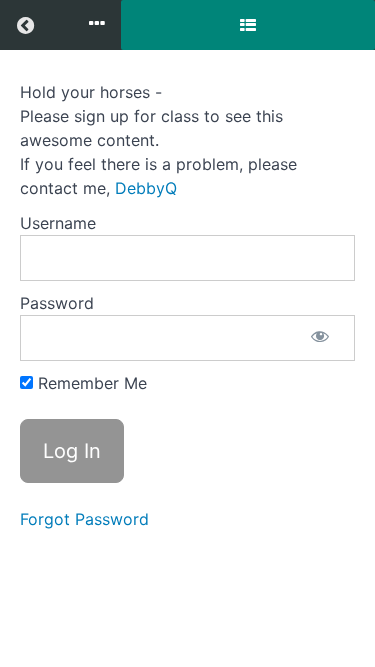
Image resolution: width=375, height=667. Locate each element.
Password (57, 303)
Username (58, 223)
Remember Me (90, 383)
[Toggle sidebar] (248, 25)
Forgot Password (84, 519)
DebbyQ (146, 188)
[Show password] (320, 338)
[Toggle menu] (97, 25)
